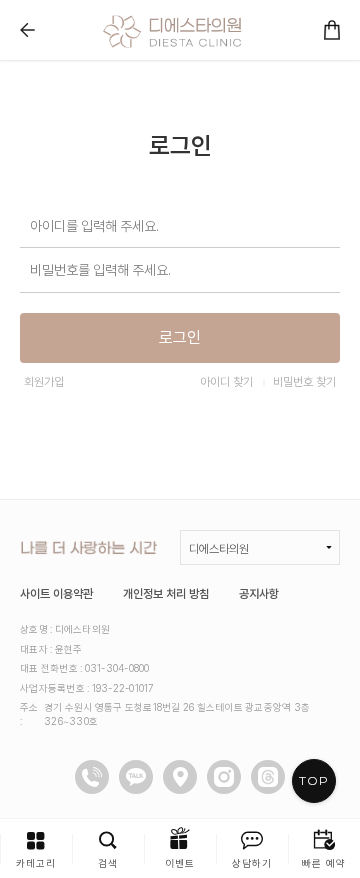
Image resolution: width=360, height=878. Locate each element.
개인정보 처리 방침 (166, 594)
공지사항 (259, 594)
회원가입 (44, 382)
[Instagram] (224, 777)
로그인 (180, 337)
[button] (36, 848)
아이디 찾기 (226, 382)
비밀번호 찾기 (304, 382)
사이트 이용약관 (56, 594)
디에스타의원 (219, 549)
